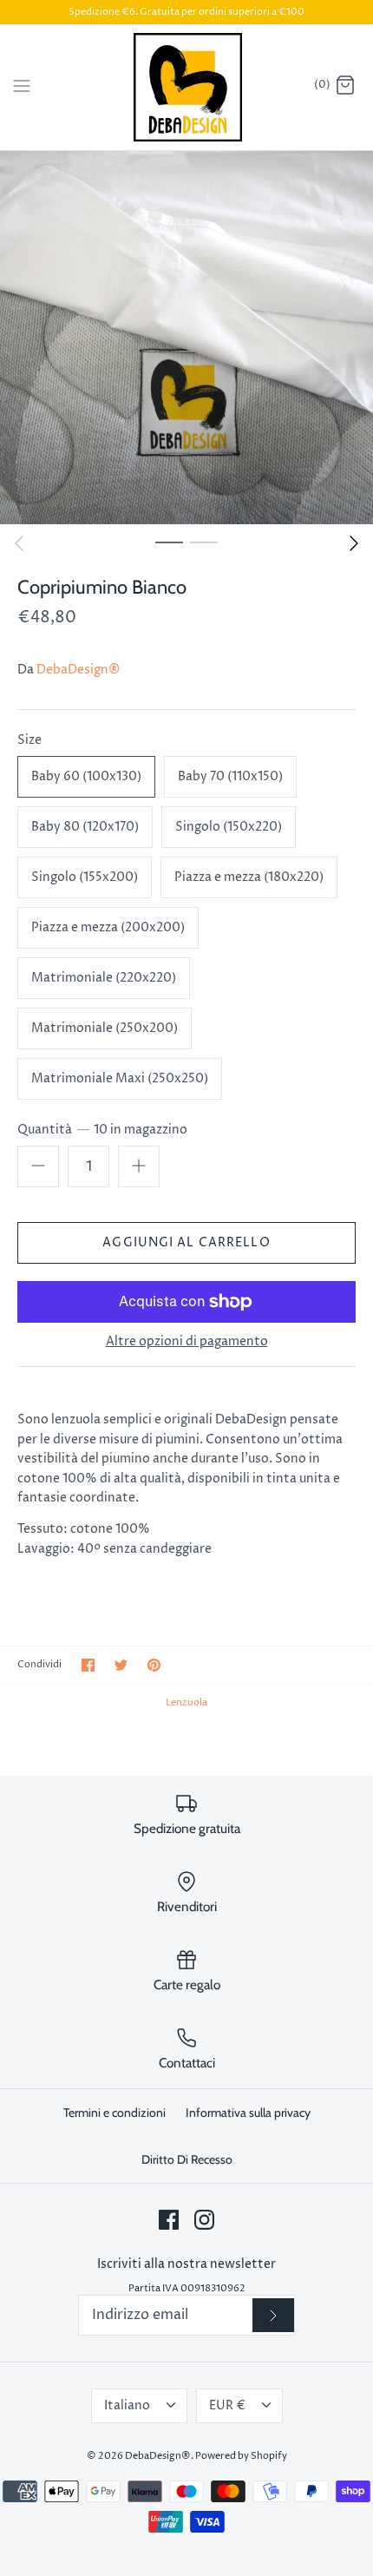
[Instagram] (204, 2220)
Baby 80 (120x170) (85, 827)
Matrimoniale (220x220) (104, 978)
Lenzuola (186, 1702)
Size (29, 740)
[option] (186, 338)
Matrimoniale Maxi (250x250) (120, 1078)
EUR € (227, 2405)
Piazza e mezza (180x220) (249, 877)
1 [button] (169, 542)
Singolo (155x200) (85, 877)
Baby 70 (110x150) (230, 776)
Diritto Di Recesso (187, 2159)
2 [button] (204, 542)
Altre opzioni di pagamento (187, 1342)
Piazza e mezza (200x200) (108, 927)
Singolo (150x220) (229, 827)
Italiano (127, 2405)
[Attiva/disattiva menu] (22, 86)
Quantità (102, 1130)
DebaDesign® (78, 670)
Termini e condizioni (115, 2113)
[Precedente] (19, 543)
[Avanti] (354, 543)
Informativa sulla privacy (248, 2113)
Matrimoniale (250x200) (105, 1028)
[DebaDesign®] (187, 87)
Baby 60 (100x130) (86, 776)
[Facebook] (169, 2220)
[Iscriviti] (273, 2315)
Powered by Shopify (241, 2456)
